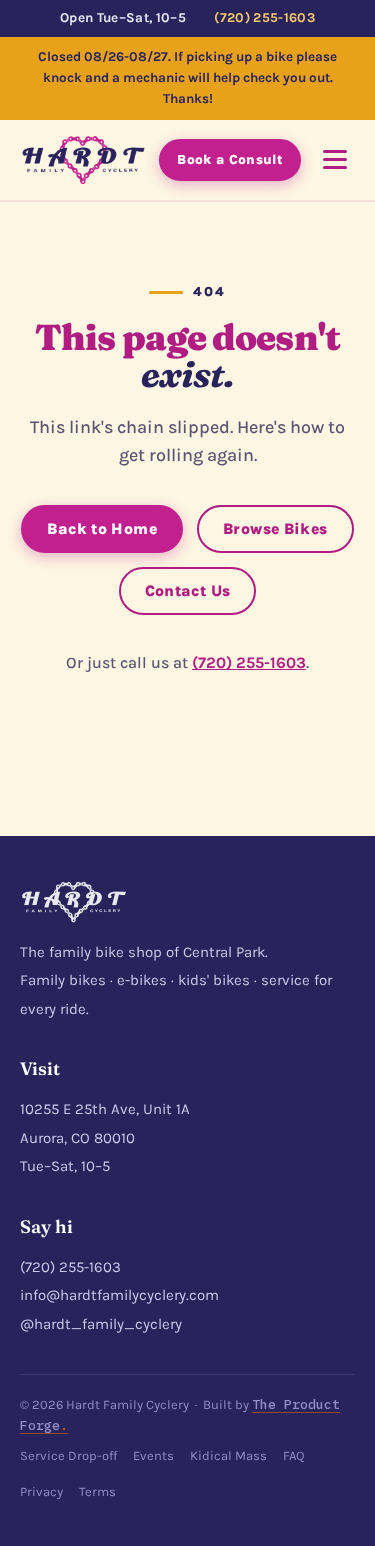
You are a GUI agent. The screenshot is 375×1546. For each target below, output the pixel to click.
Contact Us (188, 591)
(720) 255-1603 (264, 17)
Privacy (41, 1491)
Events (153, 1455)
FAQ (293, 1455)
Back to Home (102, 529)
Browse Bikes (275, 529)
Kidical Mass (228, 1455)
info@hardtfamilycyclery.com (119, 1295)
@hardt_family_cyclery (101, 1324)
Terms (97, 1491)
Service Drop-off (68, 1455)
